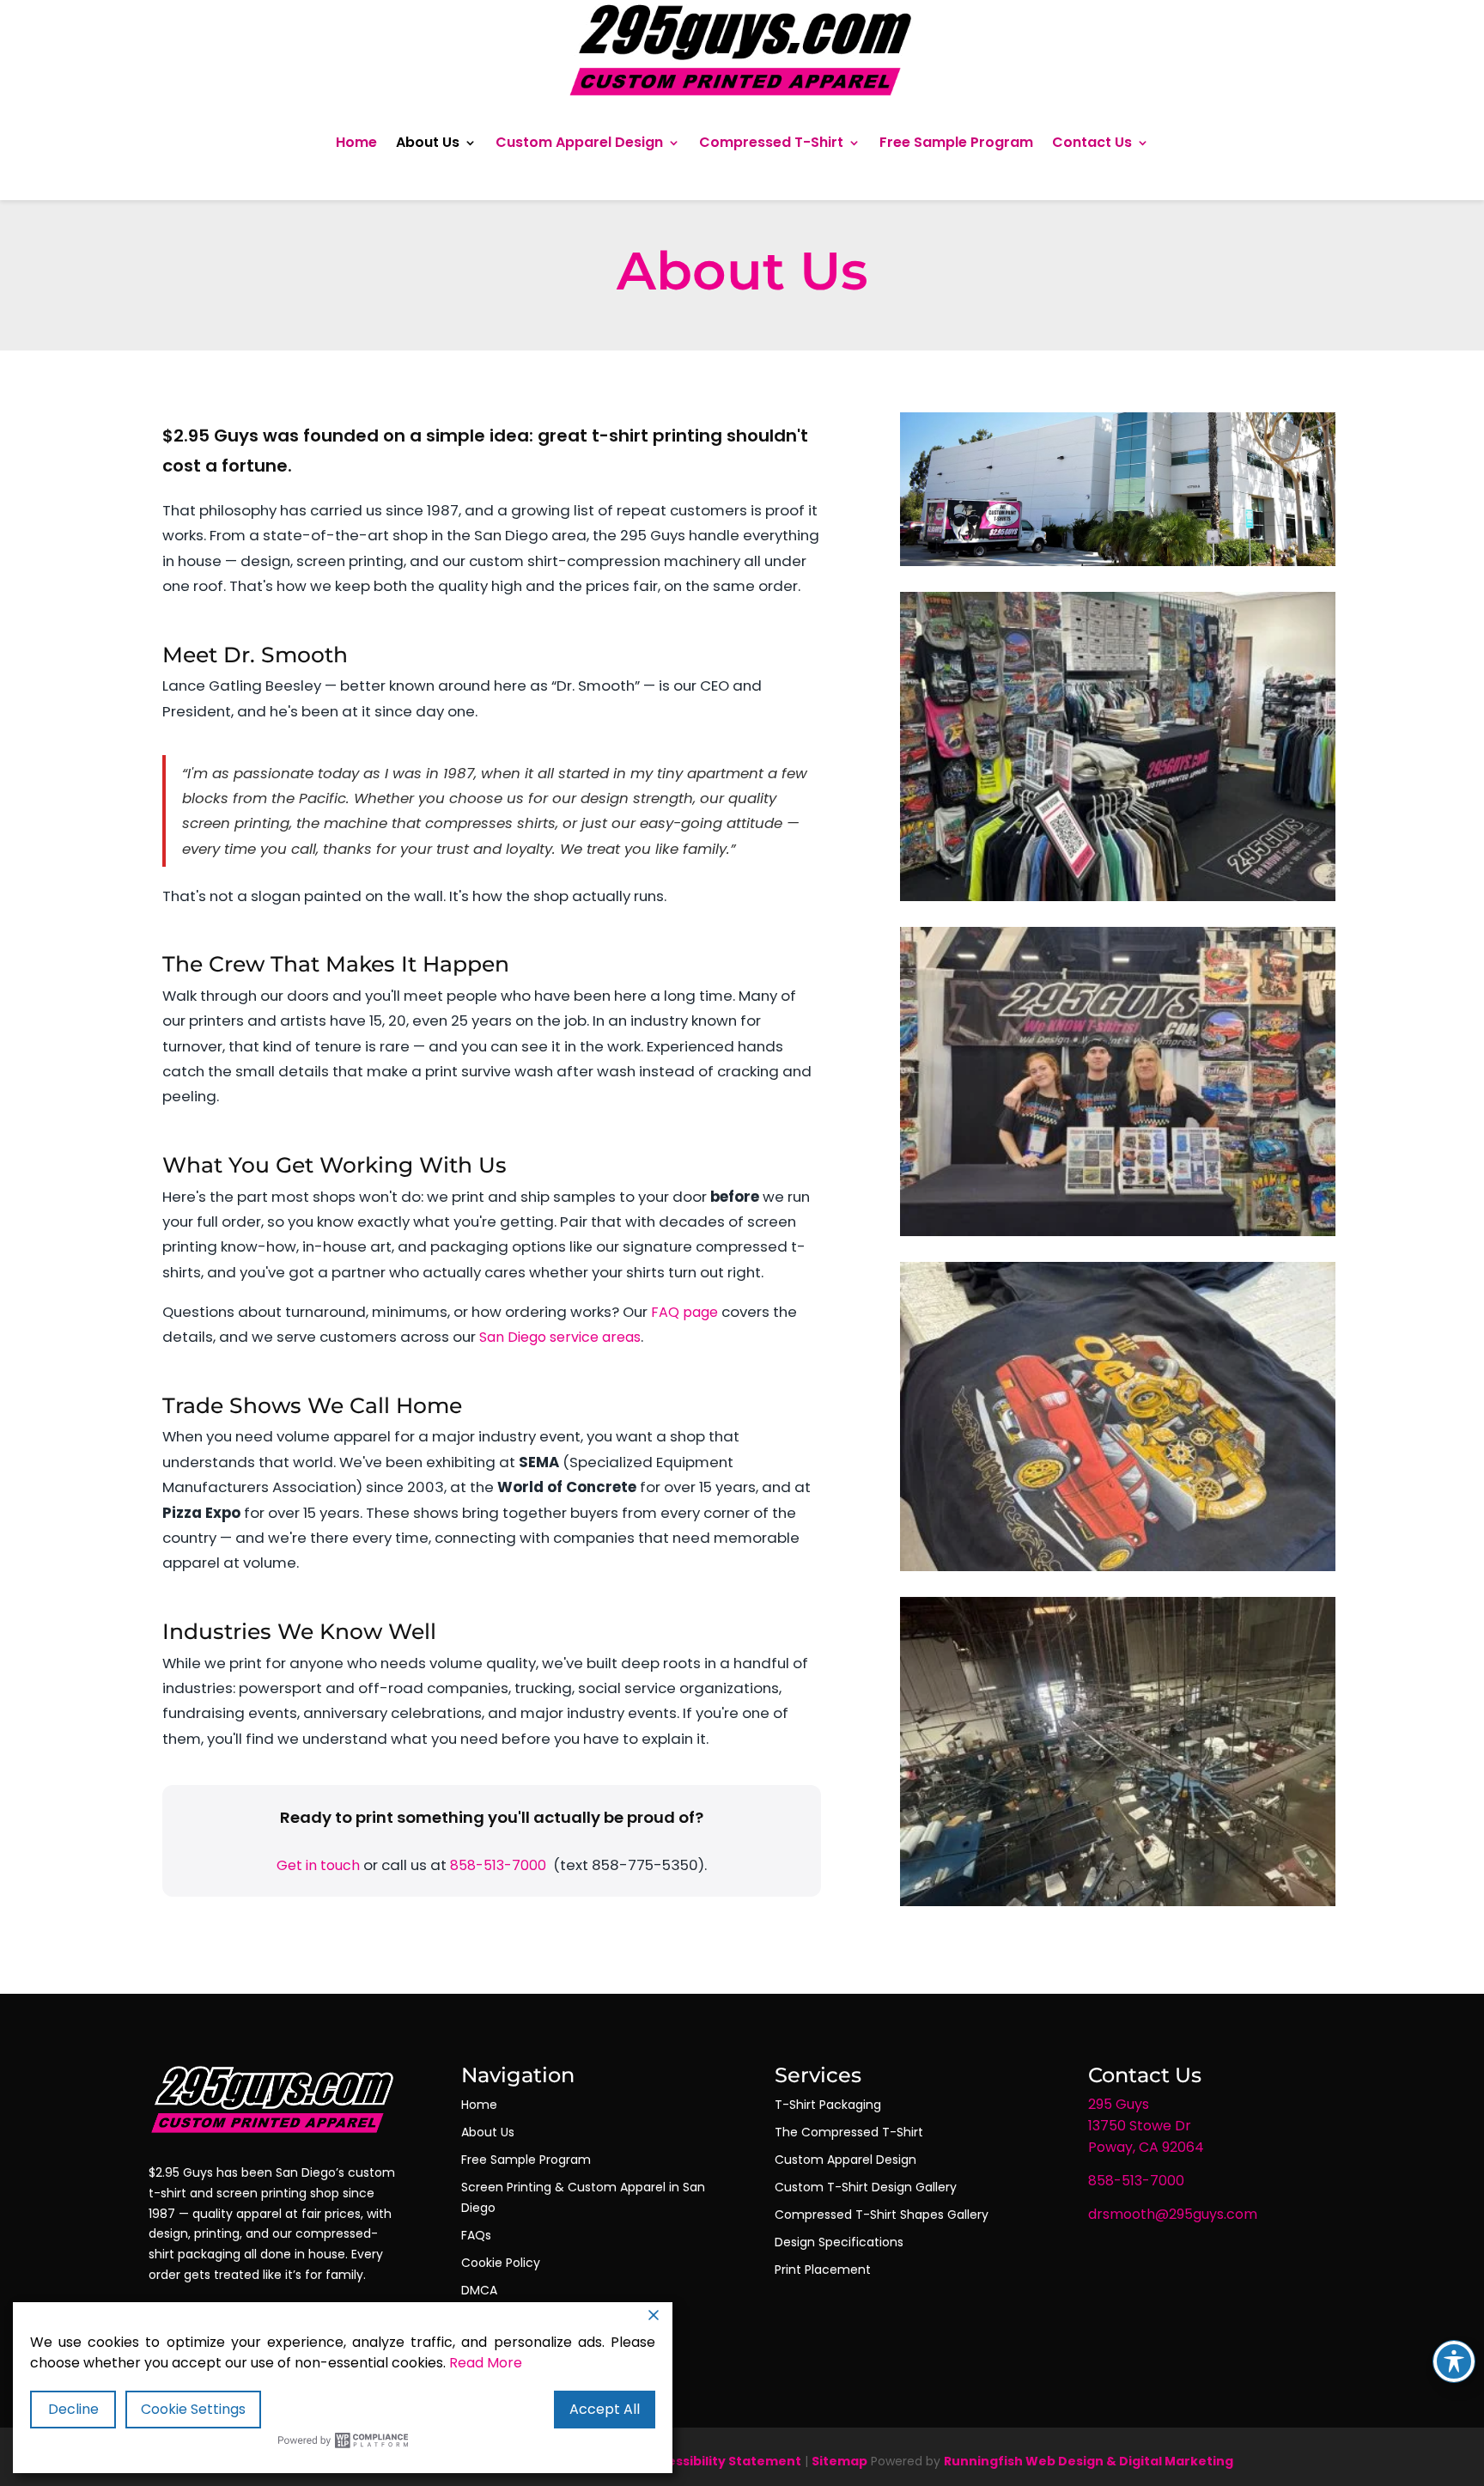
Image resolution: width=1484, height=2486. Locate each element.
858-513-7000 (498, 1865)
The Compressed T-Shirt (849, 2132)
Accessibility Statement (722, 2461)
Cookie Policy (501, 2263)
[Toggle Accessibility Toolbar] (1454, 2361)
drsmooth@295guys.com (1173, 2214)
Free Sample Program (956, 142)
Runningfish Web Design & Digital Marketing (1089, 2461)
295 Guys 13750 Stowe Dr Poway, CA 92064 (1146, 2126)
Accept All (605, 2409)
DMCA (479, 2290)
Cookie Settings (193, 2409)
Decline (73, 2409)
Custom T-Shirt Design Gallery (866, 2187)
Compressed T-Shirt (771, 142)
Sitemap (839, 2461)
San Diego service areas (560, 1337)
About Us (428, 142)
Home (356, 142)
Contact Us (1092, 142)
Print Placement (823, 2270)
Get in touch (318, 1865)
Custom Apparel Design (579, 142)
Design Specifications (839, 2242)
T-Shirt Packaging (828, 2105)
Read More (486, 2363)
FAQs (476, 2235)
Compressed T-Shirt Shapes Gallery (882, 2215)
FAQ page (684, 1312)
